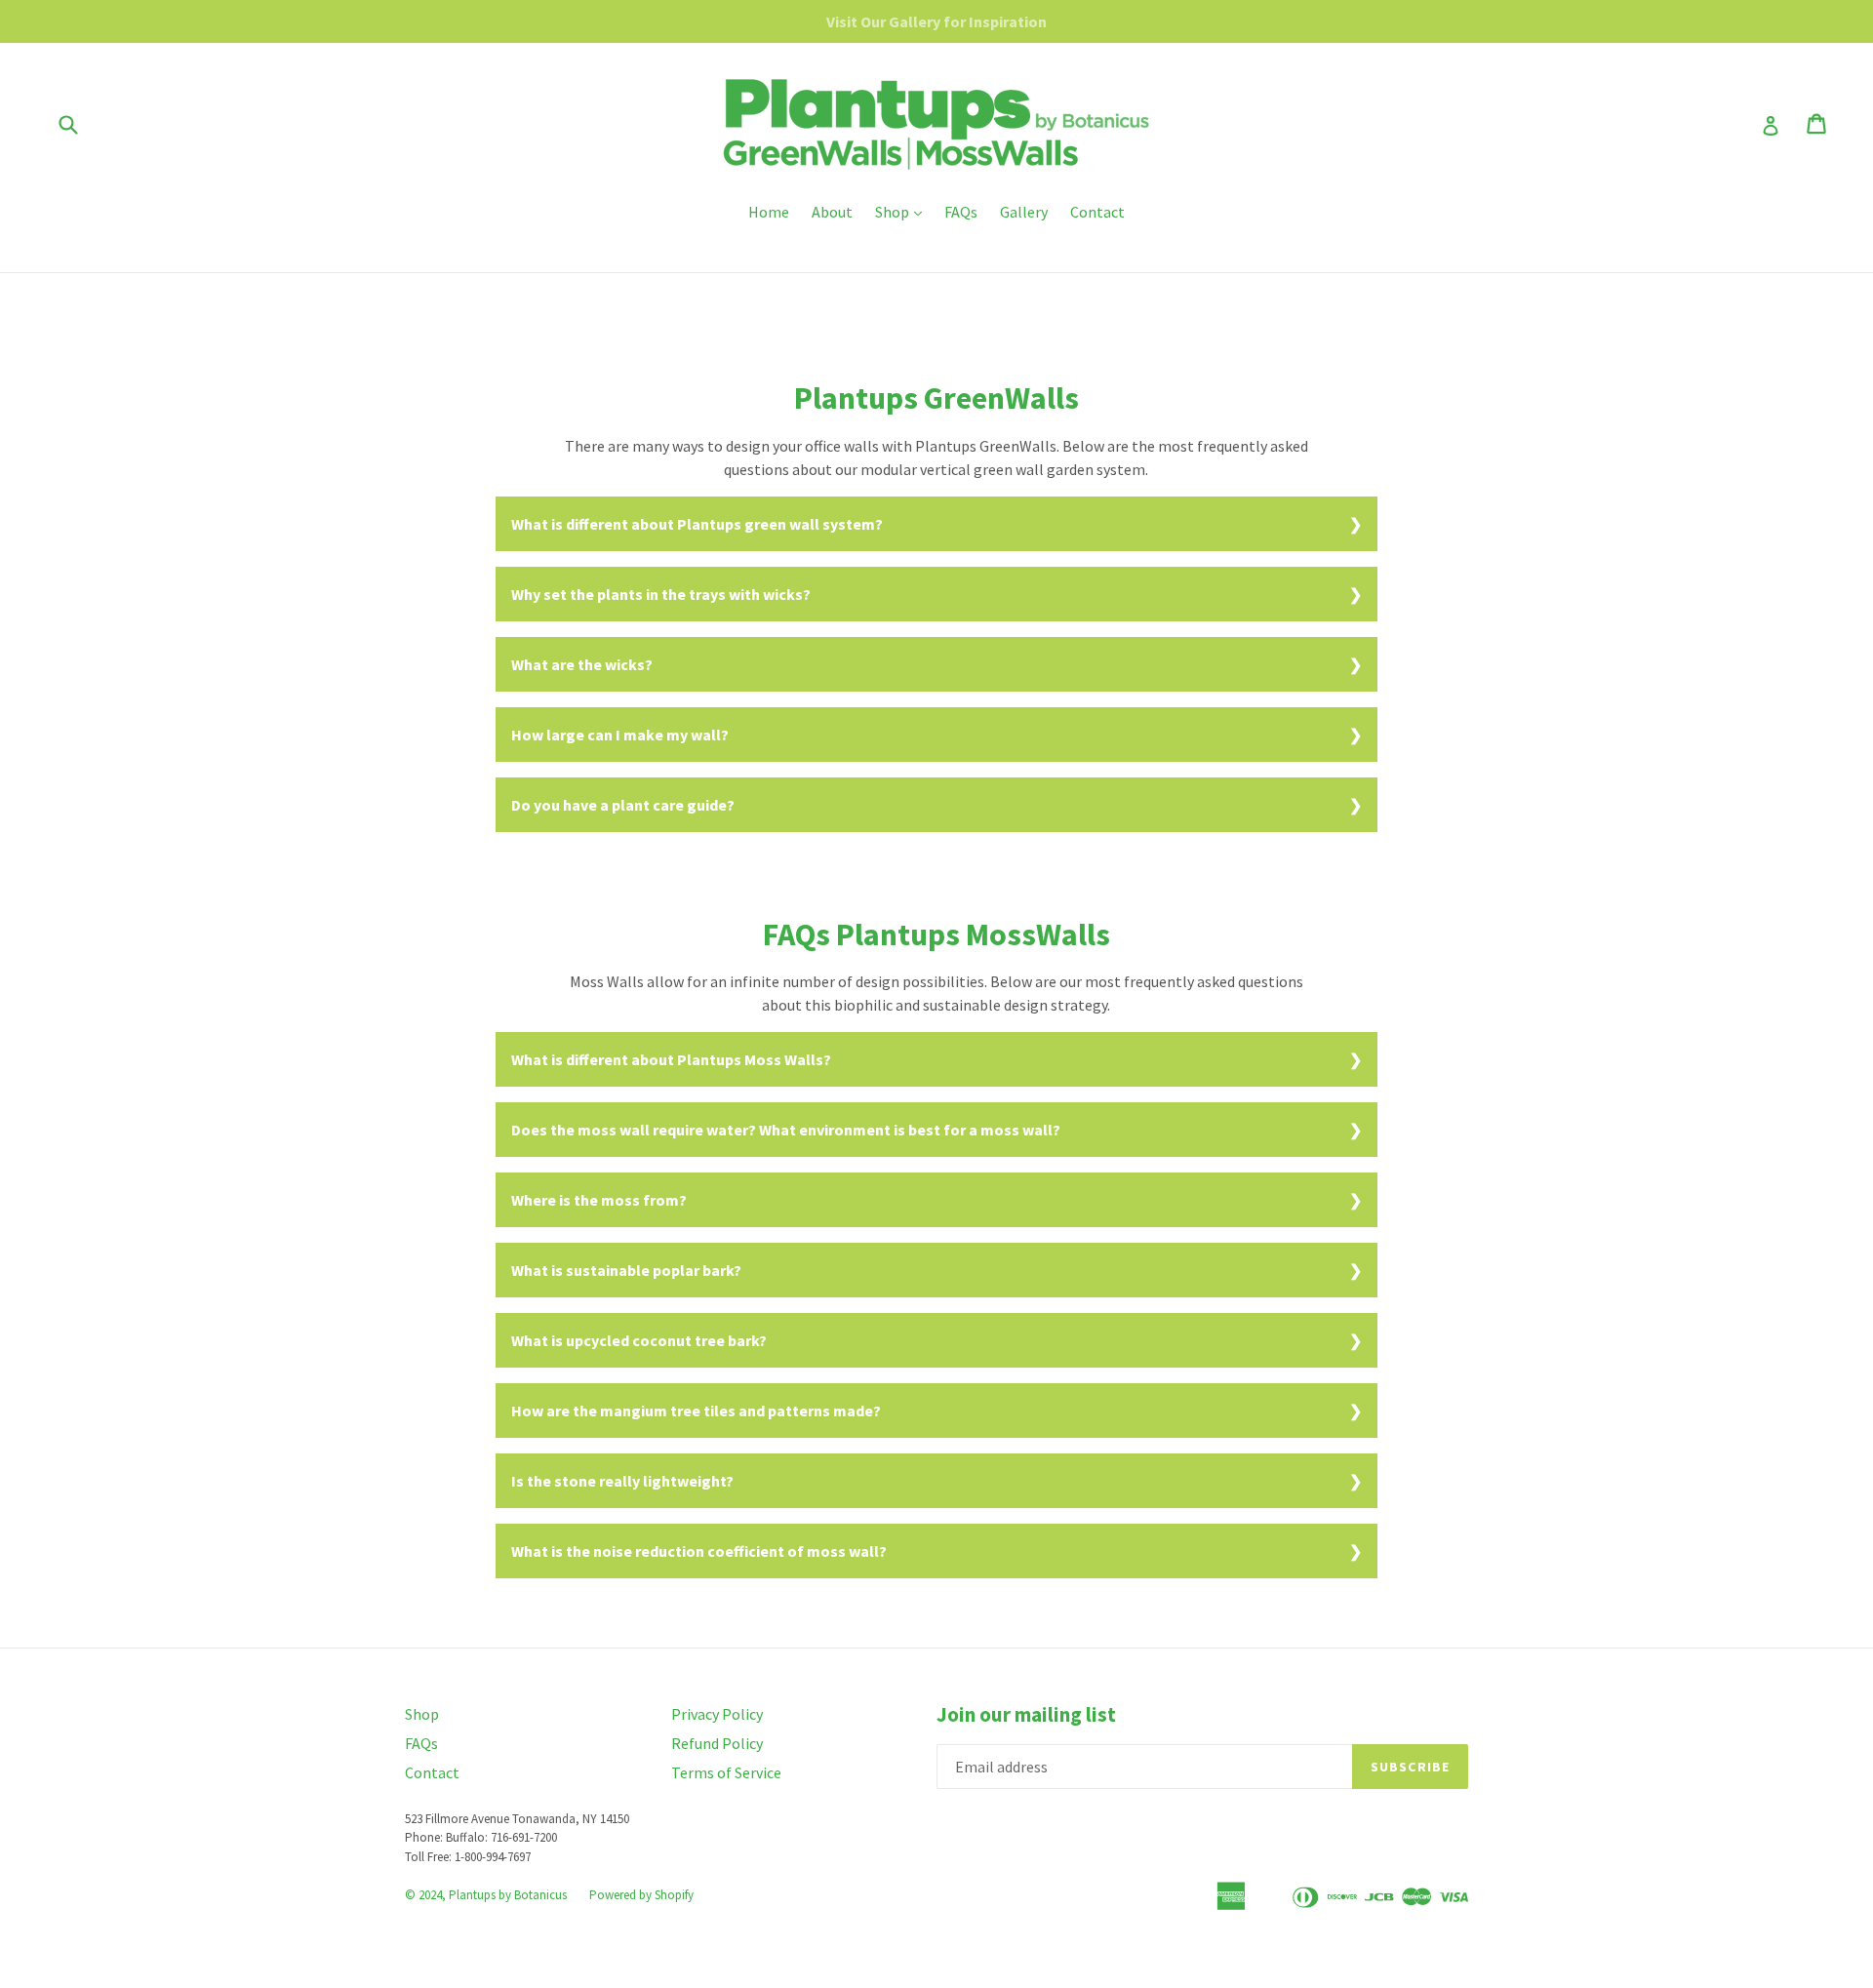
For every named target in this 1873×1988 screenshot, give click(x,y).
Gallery (1024, 212)
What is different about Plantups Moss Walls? (671, 1059)
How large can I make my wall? (620, 735)
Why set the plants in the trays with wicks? (661, 594)
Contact (1097, 212)
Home (769, 212)
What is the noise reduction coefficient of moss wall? (699, 1551)
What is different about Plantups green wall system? (697, 524)
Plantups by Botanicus (508, 1895)
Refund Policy (717, 1743)
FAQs (961, 212)
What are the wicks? (582, 664)
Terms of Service (726, 1772)
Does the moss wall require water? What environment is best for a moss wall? (786, 1130)
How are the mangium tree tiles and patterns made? (696, 1411)
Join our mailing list (1026, 1714)
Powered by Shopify (641, 1895)
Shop (903, 211)
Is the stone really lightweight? (622, 1481)
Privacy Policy (717, 1714)
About (832, 212)
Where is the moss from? (599, 1200)
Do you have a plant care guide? (623, 805)
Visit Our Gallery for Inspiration (936, 21)
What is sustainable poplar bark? (626, 1270)
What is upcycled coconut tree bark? (639, 1340)
